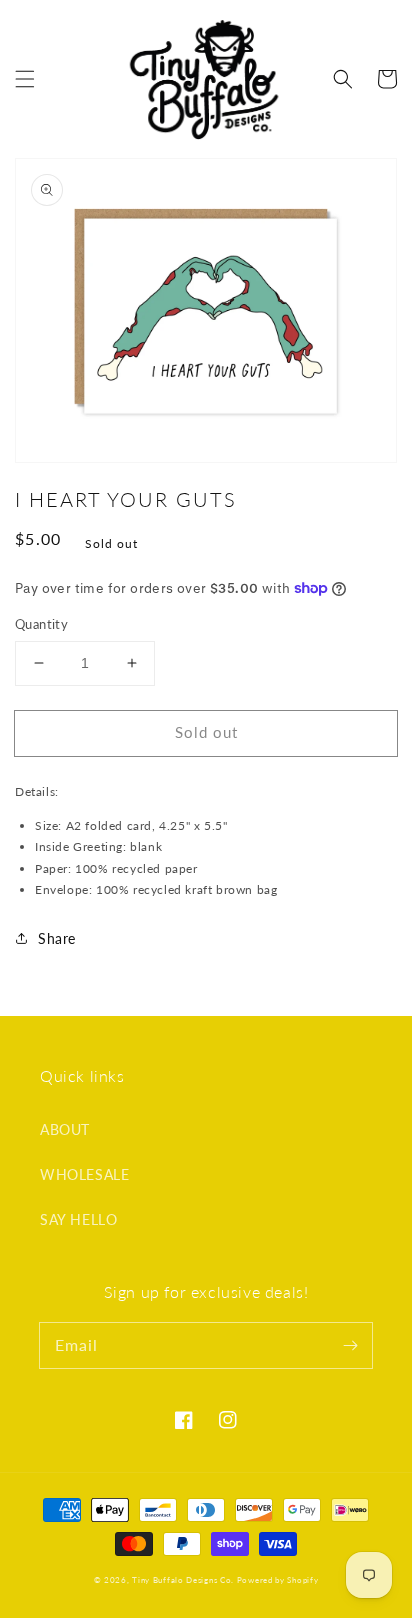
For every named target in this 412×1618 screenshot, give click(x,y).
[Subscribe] (350, 1345)
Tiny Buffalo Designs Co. (184, 1580)
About (65, 1129)
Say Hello (78, 1219)
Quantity (41, 624)
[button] (25, 79)
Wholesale (84, 1174)
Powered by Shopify (278, 1580)
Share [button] (57, 938)
